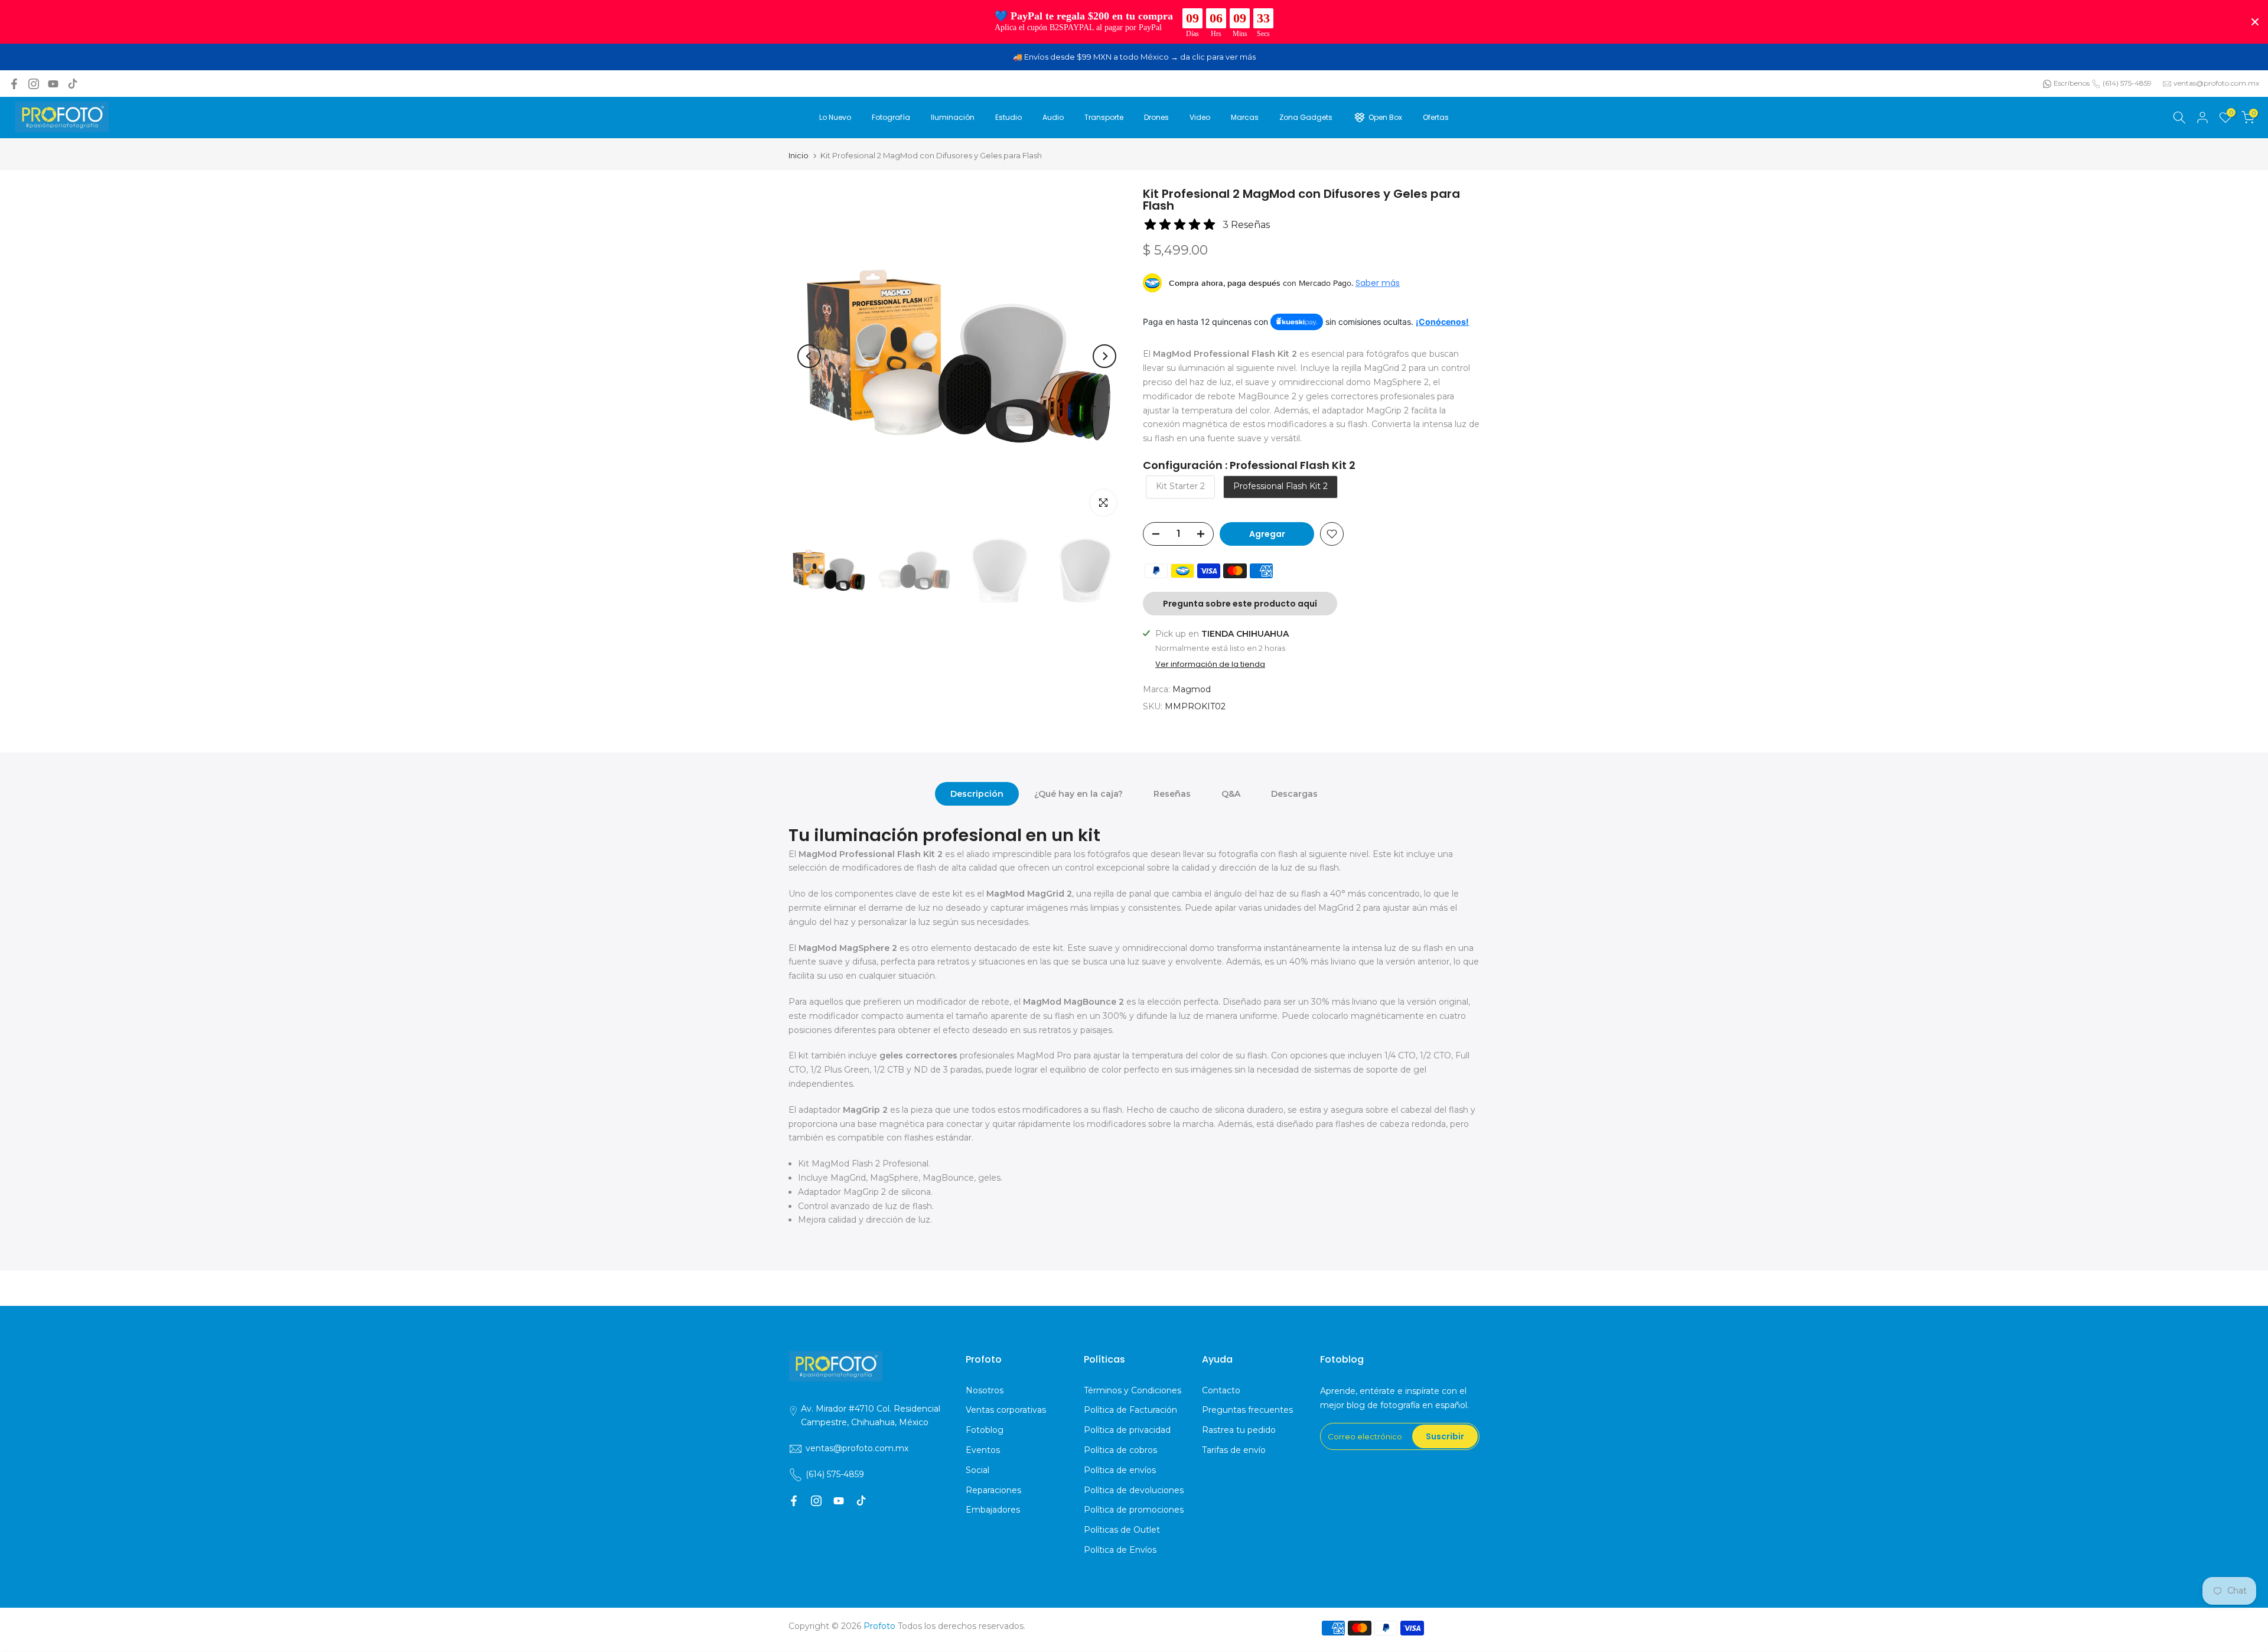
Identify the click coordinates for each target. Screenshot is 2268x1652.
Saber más (1378, 283)
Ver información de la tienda (1210, 664)
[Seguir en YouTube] (53, 84)
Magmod (1192, 689)
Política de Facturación (1130, 1410)
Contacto (1221, 1390)
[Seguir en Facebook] (14, 84)
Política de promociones (1134, 1510)
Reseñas (1172, 794)
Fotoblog (985, 1430)
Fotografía (891, 117)
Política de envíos (1120, 1470)
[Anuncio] (1134, 57)
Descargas (1294, 794)
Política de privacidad (1127, 1430)
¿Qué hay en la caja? (1078, 794)
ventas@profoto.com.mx (2216, 83)
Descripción (977, 794)
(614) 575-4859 (2127, 83)
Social (977, 1470)
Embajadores (993, 1510)
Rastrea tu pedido (1239, 1430)
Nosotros (985, 1390)
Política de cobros (1120, 1450)
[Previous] (809, 356)
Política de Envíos (1120, 1550)
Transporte (1104, 117)
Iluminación (953, 117)
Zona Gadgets (1306, 117)
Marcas (1245, 117)
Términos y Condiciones (1133, 1390)
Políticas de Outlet (1122, 1530)
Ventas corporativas (1006, 1410)
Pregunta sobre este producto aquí (1240, 604)
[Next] (1104, 356)
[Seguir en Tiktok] (73, 84)
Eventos (983, 1450)
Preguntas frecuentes (1247, 1410)
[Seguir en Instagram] (34, 84)
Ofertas (1436, 117)
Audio (1053, 117)
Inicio (799, 156)
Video (1200, 117)
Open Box (1385, 117)
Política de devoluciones (1134, 1490)
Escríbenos (2072, 83)
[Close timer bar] (2255, 22)
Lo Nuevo (835, 117)
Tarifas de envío (1234, 1450)
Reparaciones (993, 1490)
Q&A (1231, 794)
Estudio (1008, 117)
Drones (1156, 117)
